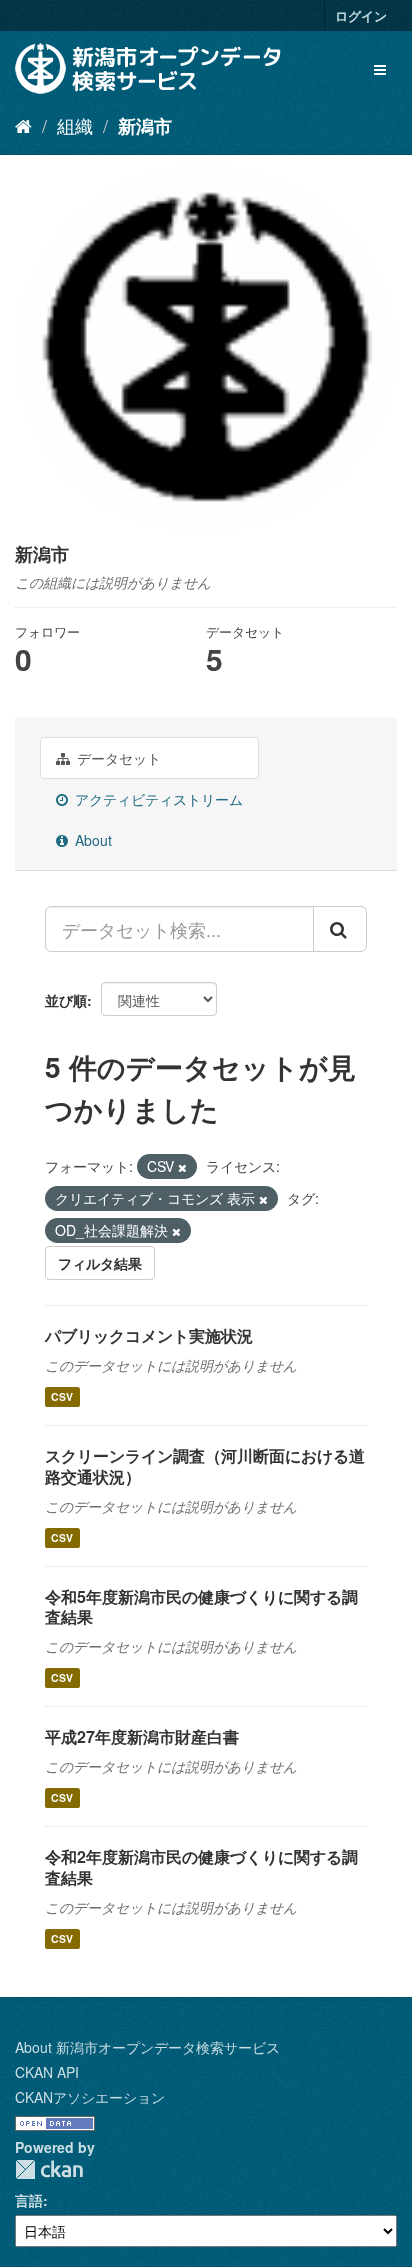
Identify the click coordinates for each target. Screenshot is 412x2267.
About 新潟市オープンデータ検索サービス (147, 2047)
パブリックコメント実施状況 (149, 1335)
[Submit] (340, 929)
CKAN (49, 2169)
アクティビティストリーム (157, 799)
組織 (75, 125)
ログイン (361, 15)
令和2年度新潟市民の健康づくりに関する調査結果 (201, 1867)
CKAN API (47, 2072)
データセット (117, 758)
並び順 (66, 1000)
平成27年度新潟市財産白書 (142, 1736)
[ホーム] (23, 125)
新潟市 (145, 126)
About (91, 840)
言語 (29, 2200)
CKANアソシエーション (90, 2097)
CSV (62, 1396)
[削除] (182, 1167)
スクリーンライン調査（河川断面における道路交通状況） (205, 1466)
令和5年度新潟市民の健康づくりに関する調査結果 (201, 1607)
